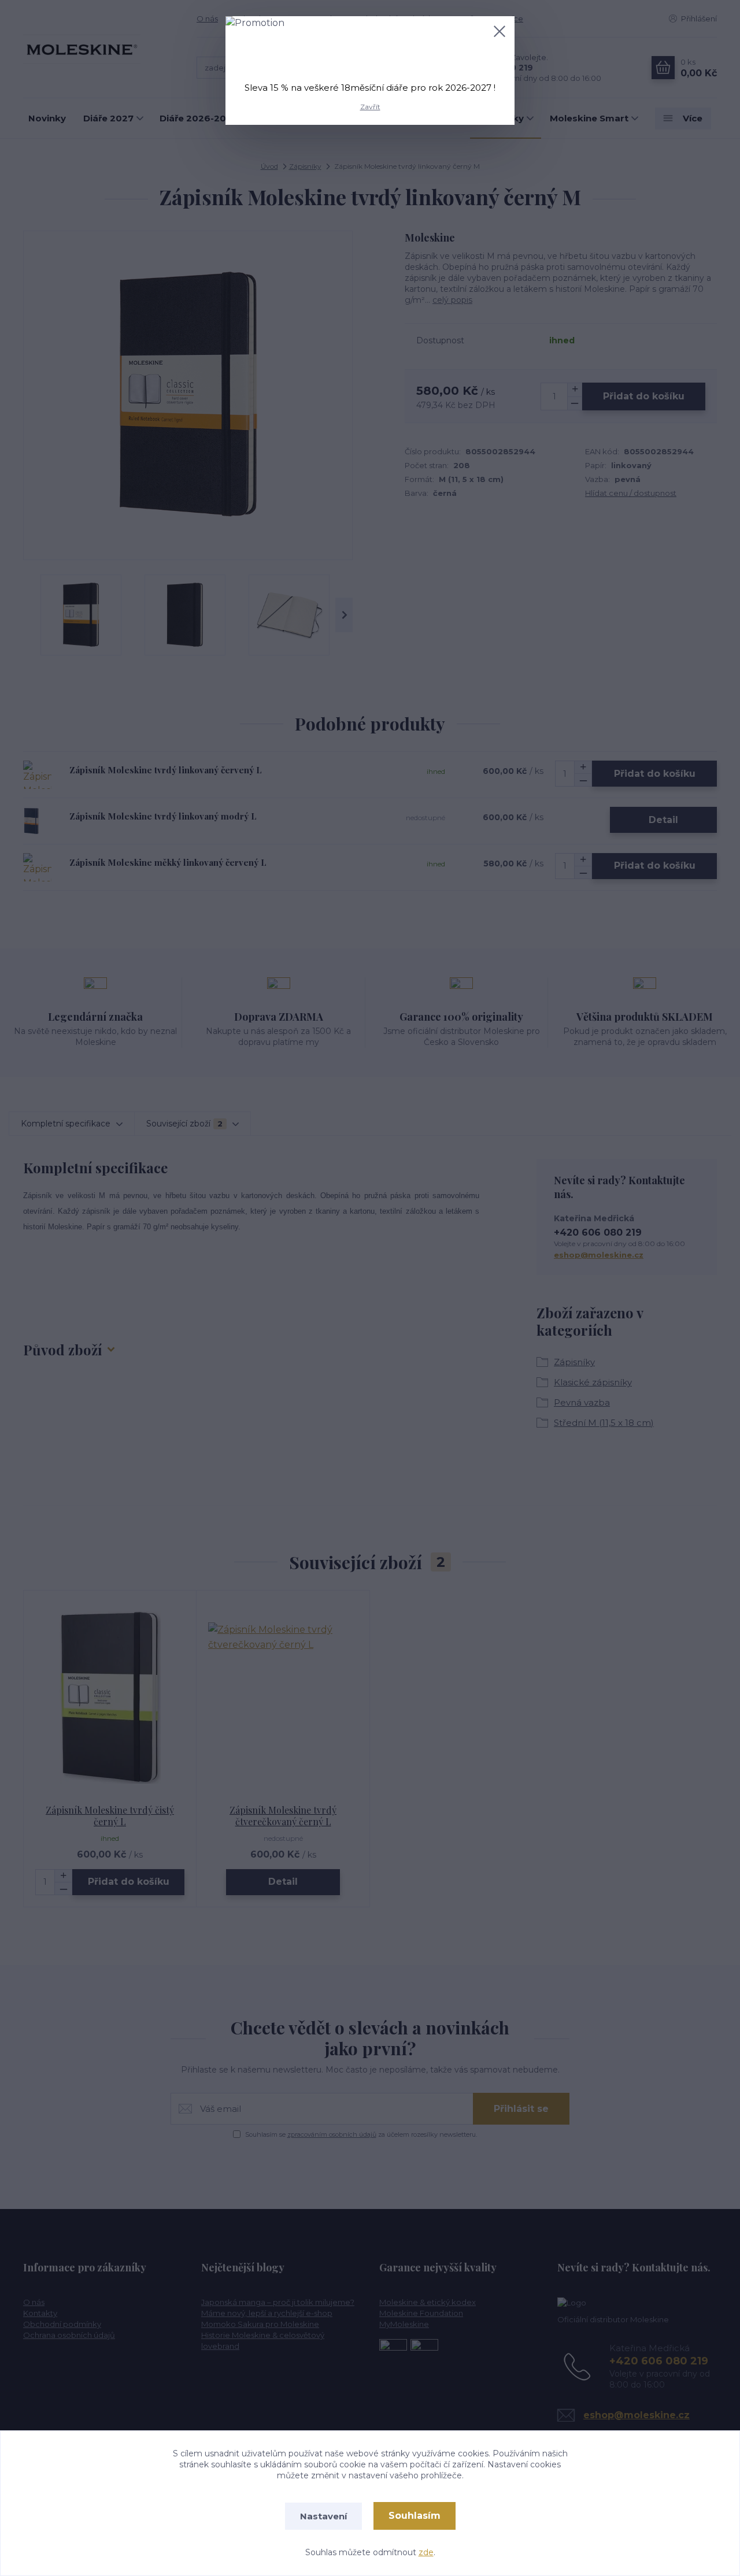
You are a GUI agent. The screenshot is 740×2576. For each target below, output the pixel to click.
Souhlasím (415, 2516)
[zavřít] (499, 31)
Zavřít (370, 107)
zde (426, 2552)
